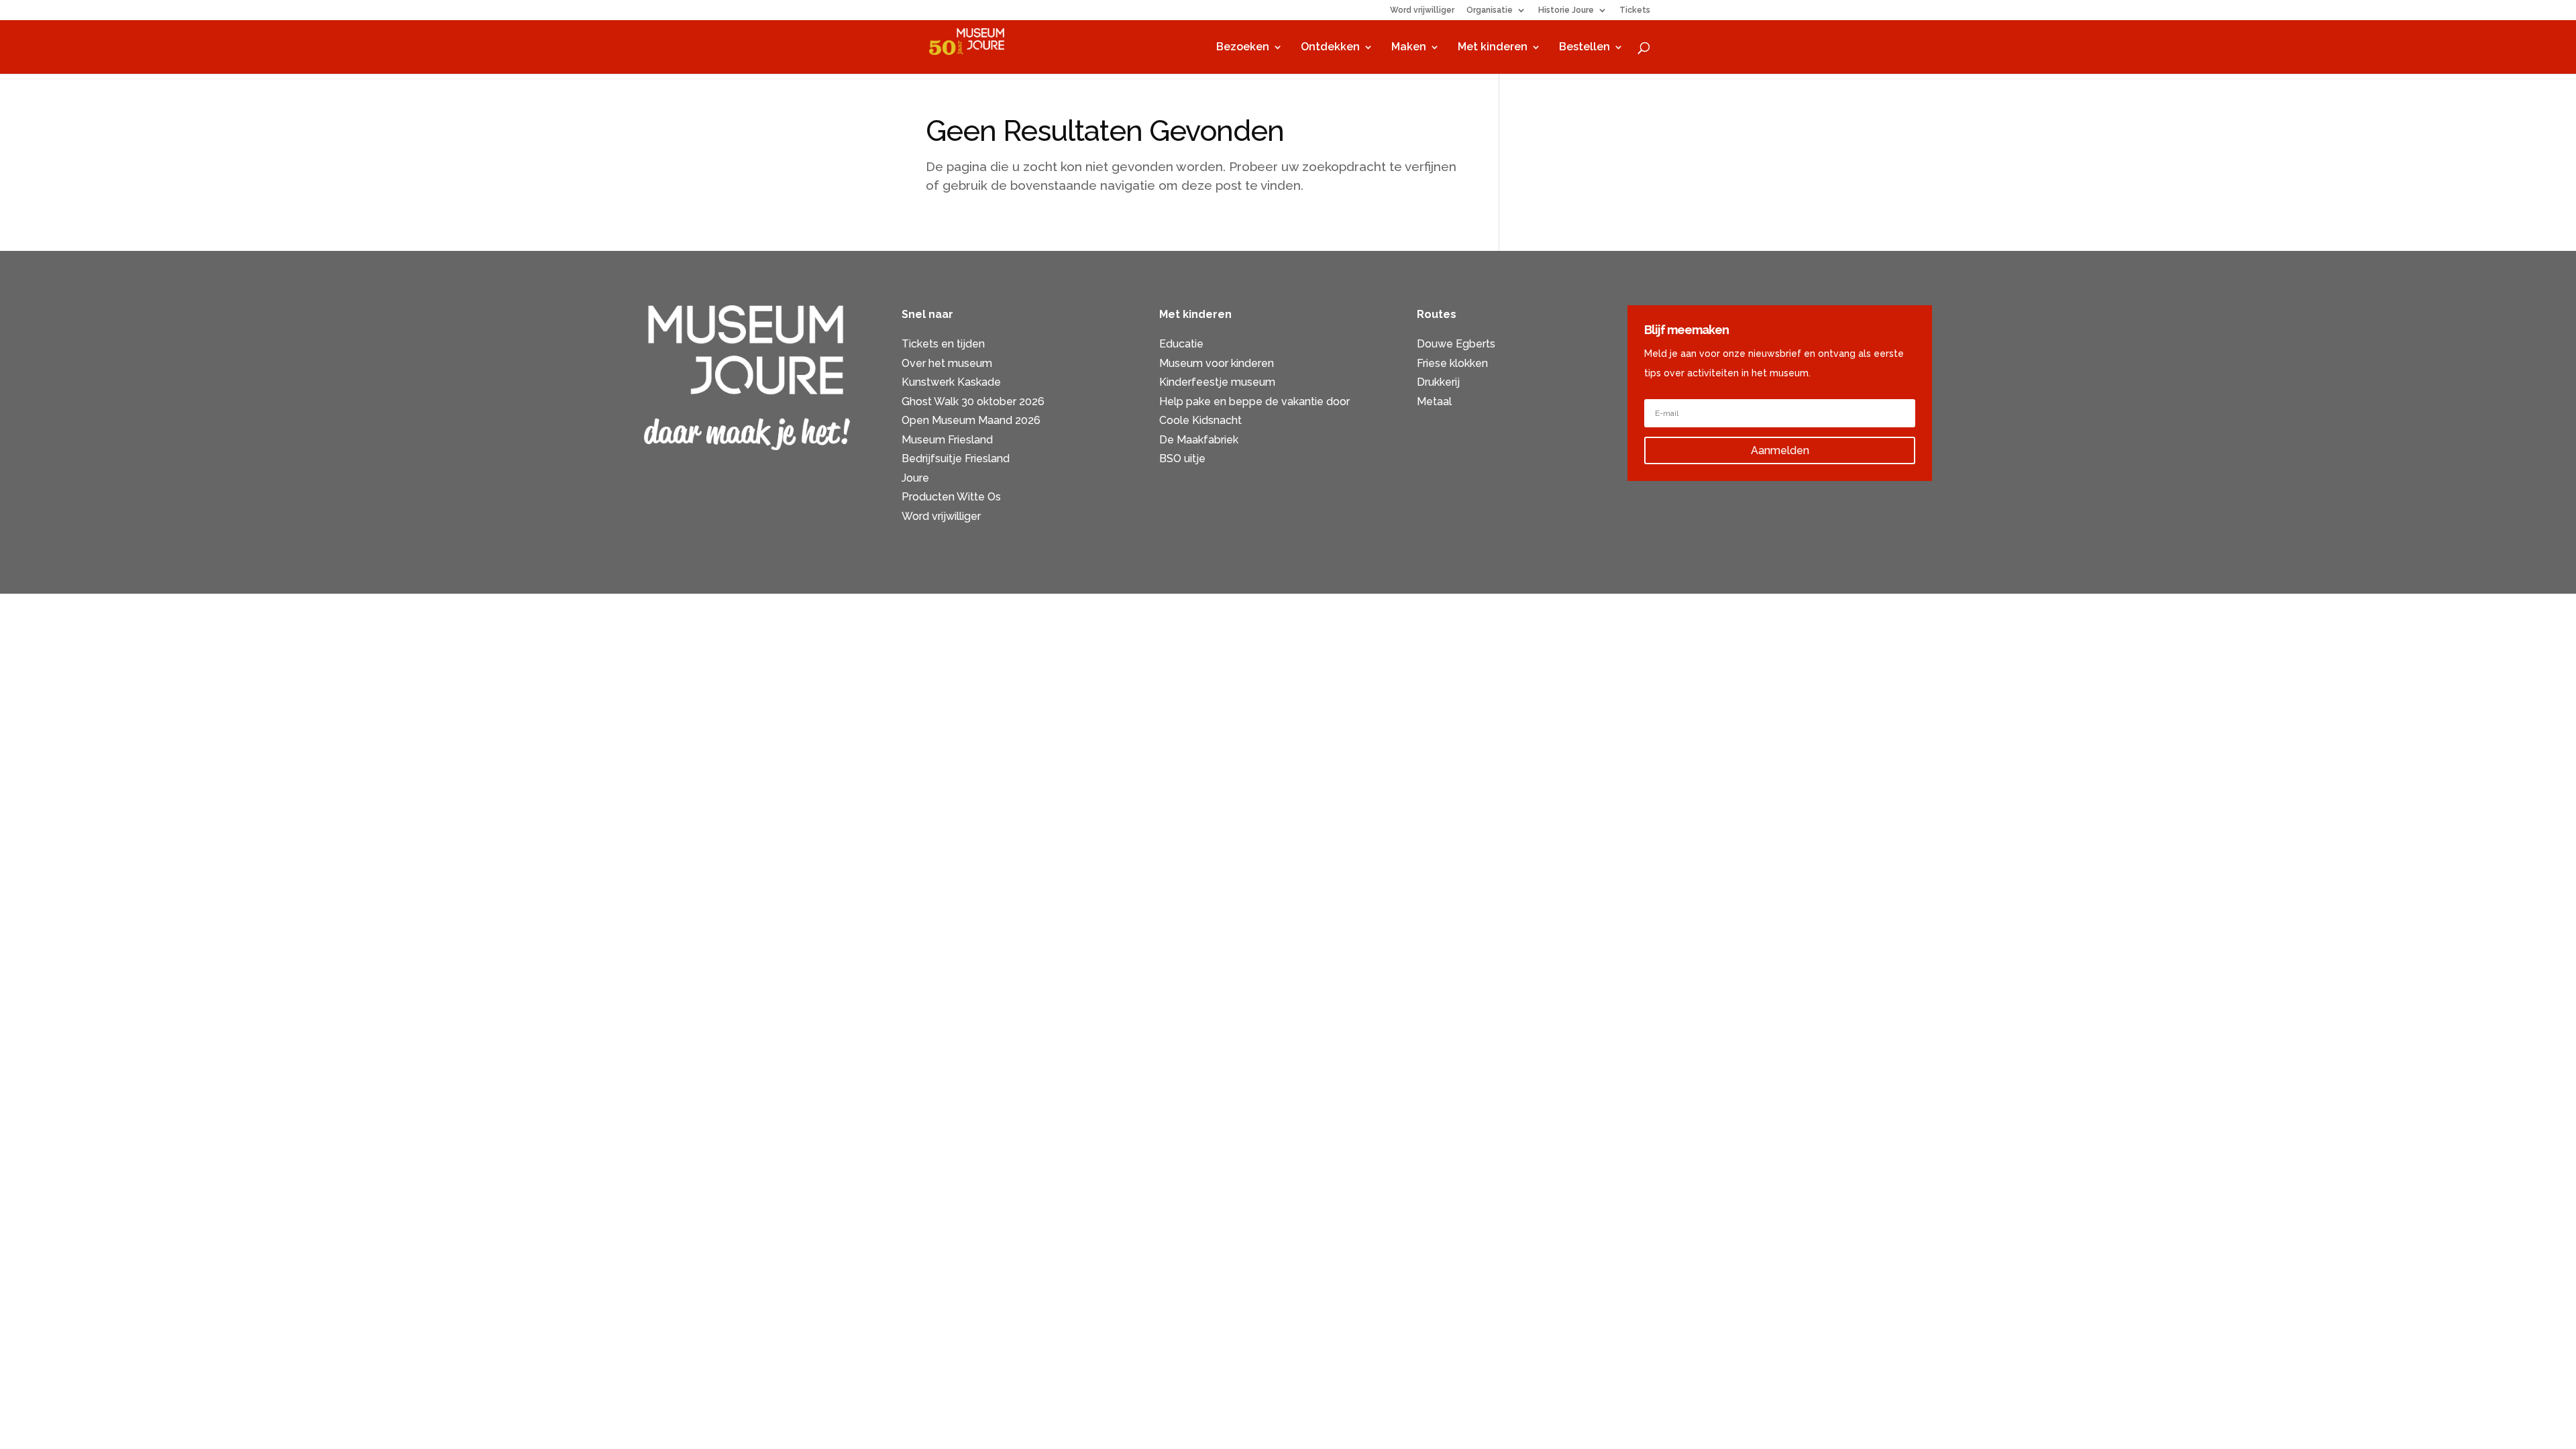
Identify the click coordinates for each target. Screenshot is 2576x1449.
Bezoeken (1243, 48)
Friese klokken (1452, 363)
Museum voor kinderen (1217, 363)
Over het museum (947, 363)
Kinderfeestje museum (1217, 382)
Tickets (1635, 10)
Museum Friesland (947, 440)
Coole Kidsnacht (1200, 420)
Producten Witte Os (951, 497)
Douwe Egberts (1456, 344)
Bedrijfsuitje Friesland (956, 459)
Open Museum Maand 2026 (971, 420)
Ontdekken (1330, 48)
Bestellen (1585, 48)
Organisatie (1490, 10)
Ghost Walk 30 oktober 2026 (973, 401)
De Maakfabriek (1199, 440)
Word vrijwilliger (1422, 10)
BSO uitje (1182, 459)
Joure (915, 478)
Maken (1409, 48)
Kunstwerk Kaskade (951, 382)
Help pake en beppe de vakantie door (1254, 401)
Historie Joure (1566, 10)
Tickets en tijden (943, 344)
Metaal (1434, 401)
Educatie (1181, 344)
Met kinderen (1493, 48)
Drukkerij (1438, 382)
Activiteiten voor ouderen (1481, 420)
